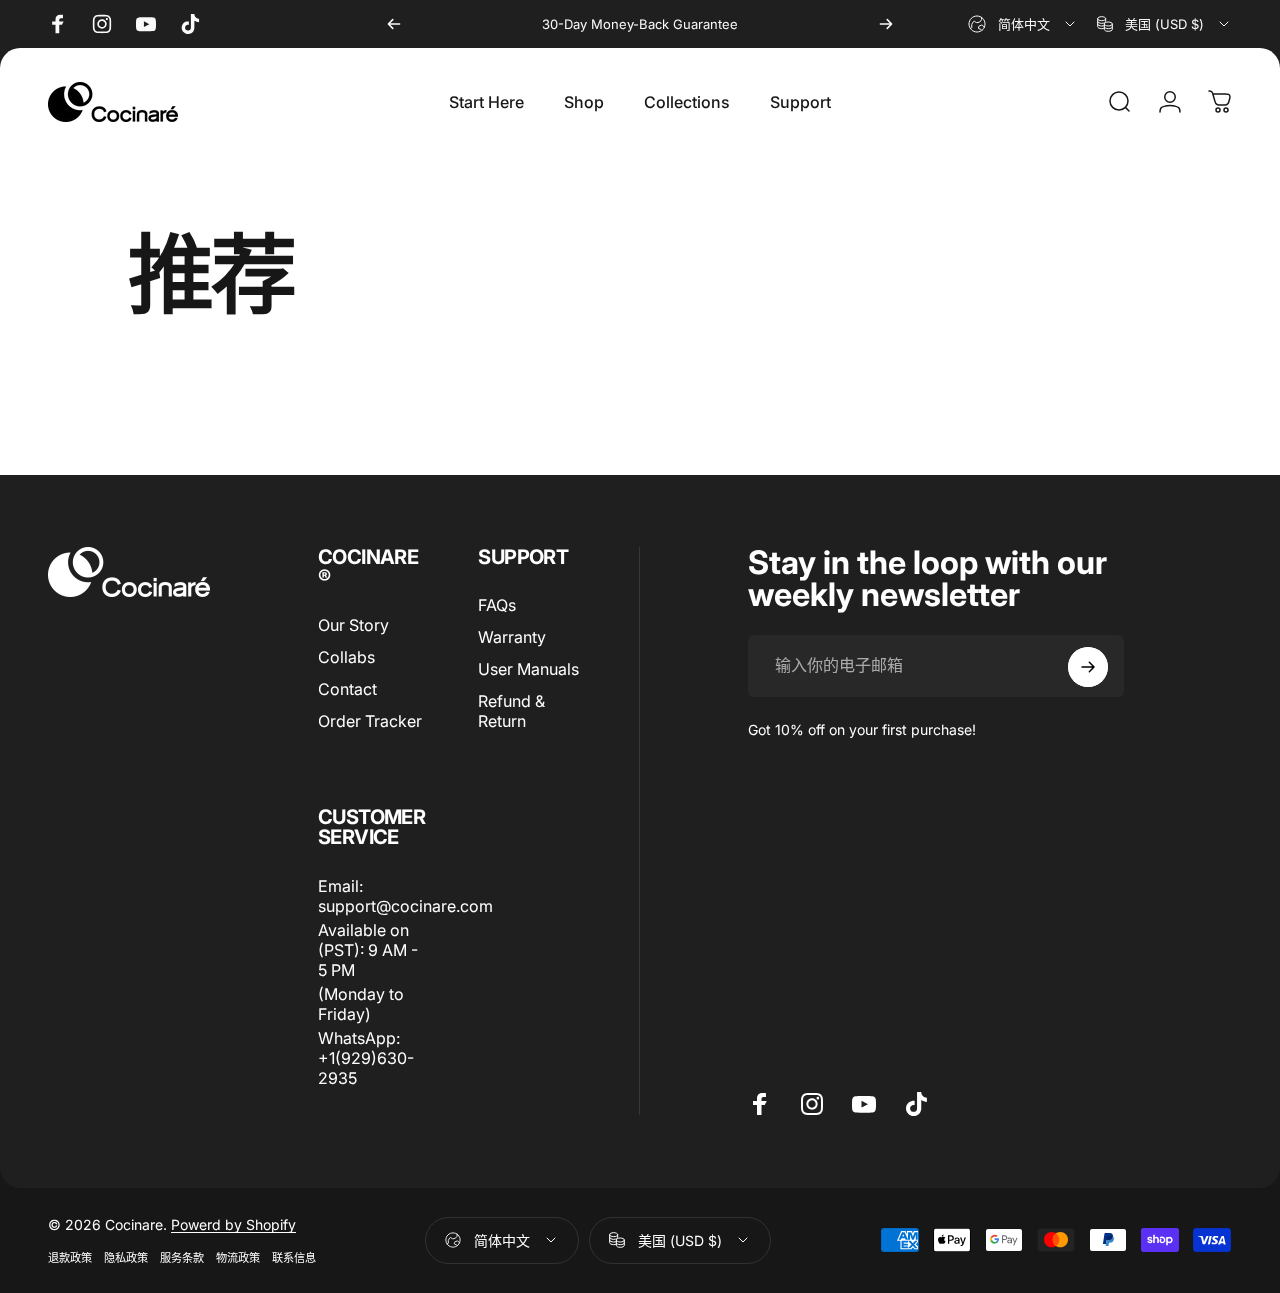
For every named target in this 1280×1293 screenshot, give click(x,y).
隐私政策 (126, 1258)
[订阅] (1088, 667)
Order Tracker (370, 721)
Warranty (512, 637)
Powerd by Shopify (233, 1224)
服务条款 (182, 1258)
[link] (374, 950)
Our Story (353, 625)
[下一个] (886, 24)
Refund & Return (511, 711)
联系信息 (294, 1258)
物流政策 (238, 1258)
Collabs (346, 657)
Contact (347, 689)
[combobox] (1023, 24)
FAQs (497, 605)
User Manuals (528, 669)
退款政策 (70, 1258)
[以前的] (394, 24)
